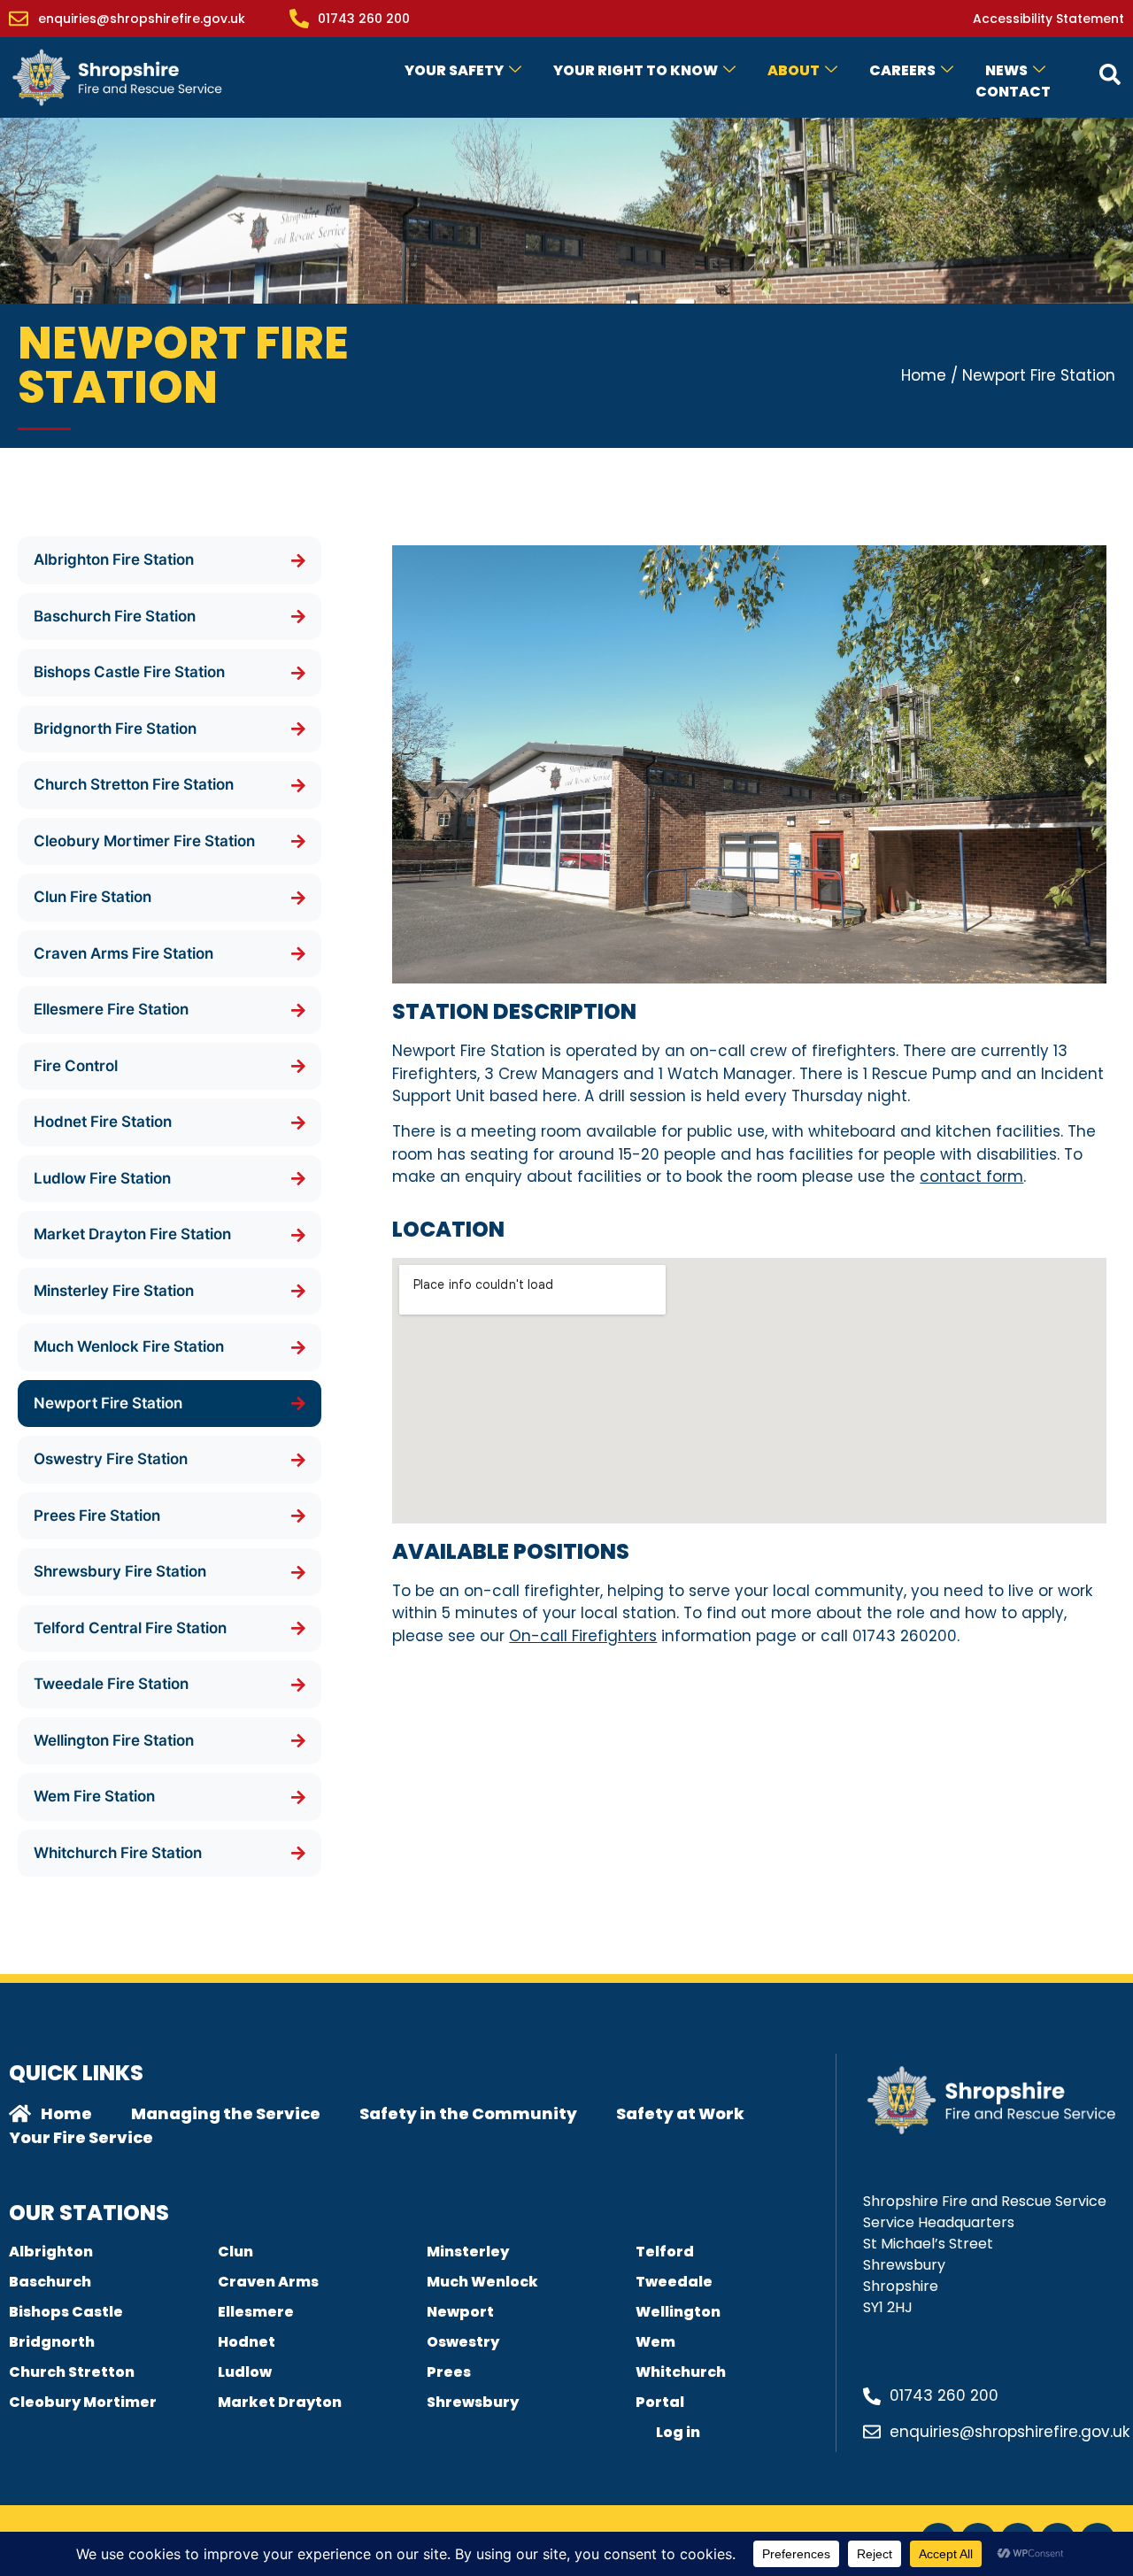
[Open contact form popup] (1110, 74)
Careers (902, 70)
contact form (971, 1176)
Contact (1013, 92)
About (794, 70)
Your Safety (454, 70)
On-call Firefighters (583, 1636)
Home (924, 375)
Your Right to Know (636, 70)
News (1006, 70)
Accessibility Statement (1048, 19)
